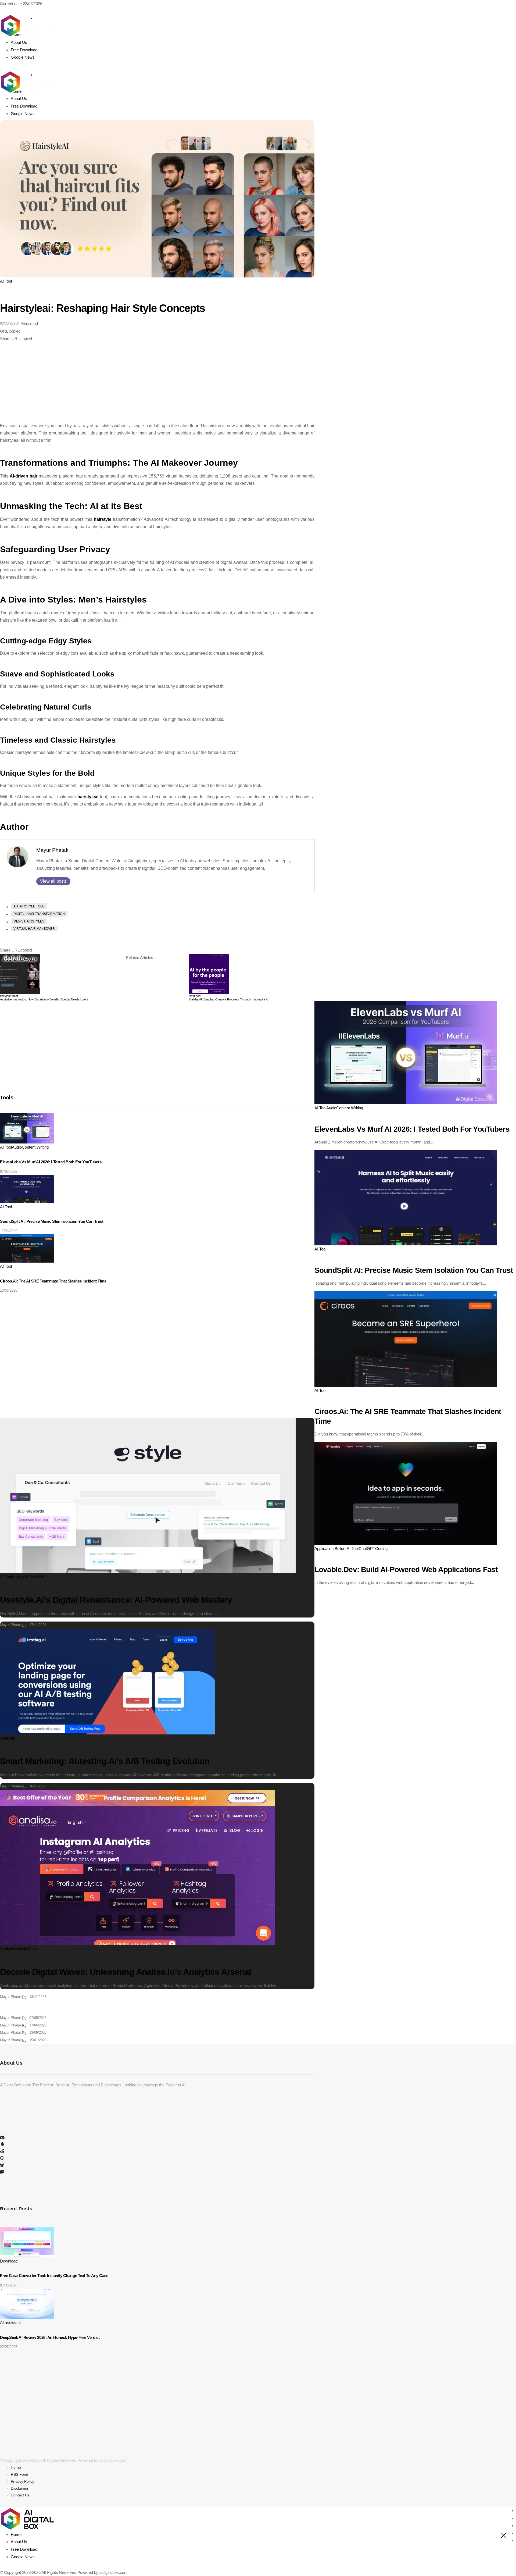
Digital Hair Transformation (39, 914)
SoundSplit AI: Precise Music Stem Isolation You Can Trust (52, 1221)
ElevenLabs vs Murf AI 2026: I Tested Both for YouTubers (51, 1162)
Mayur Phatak (52, 850)
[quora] (2, 2159)
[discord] (2, 2138)
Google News (23, 2557)
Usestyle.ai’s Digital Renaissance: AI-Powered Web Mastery (116, 1600)
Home (16, 2467)
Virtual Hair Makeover (34, 929)
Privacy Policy (22, 2481)
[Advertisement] (157, 382)
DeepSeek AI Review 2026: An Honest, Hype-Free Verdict (50, 2337)
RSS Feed (19, 2474)
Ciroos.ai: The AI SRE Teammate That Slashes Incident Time (53, 1281)
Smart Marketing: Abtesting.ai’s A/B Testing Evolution (105, 1761)
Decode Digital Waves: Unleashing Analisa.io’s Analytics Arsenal (126, 1972)
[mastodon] (2, 2173)
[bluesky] (2, 2166)
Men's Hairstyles (29, 921)
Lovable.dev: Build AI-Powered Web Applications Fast (406, 1570)
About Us (19, 2542)
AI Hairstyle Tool (29, 906)
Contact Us (20, 2495)
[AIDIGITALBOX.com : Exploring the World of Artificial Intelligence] (27, 75)
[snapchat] (2, 2145)
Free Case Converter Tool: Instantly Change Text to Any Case (54, 2276)
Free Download (24, 2549)
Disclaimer (20, 2488)
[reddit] (2, 2152)
